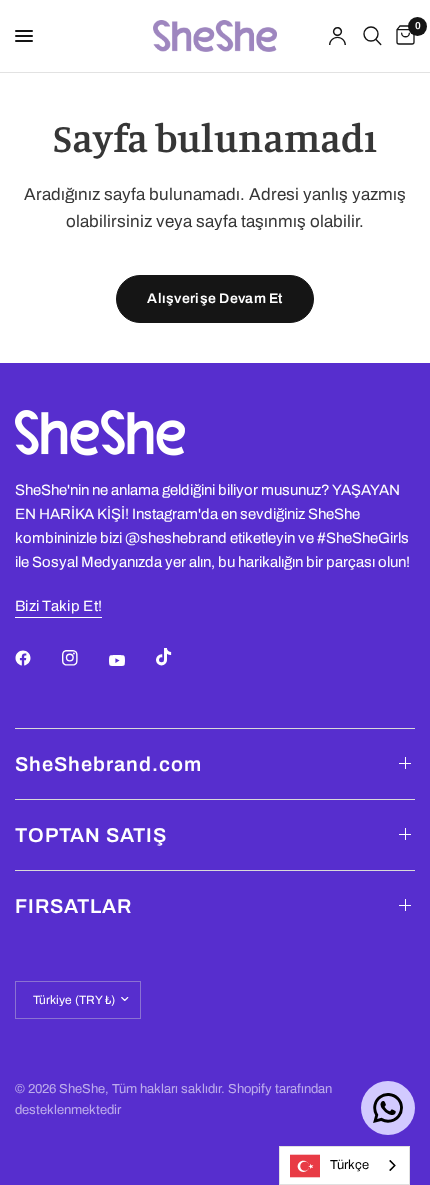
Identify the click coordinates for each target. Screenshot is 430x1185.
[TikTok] (178, 657)
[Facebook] (37, 658)
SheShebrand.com (108, 764)
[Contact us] (388, 1108)
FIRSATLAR (73, 906)
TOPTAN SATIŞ (91, 835)
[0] (402, 36)
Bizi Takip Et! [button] (58, 606)
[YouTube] (131, 661)
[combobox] (344, 1165)
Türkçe (349, 1165)
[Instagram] (84, 658)
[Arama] (372, 36)
